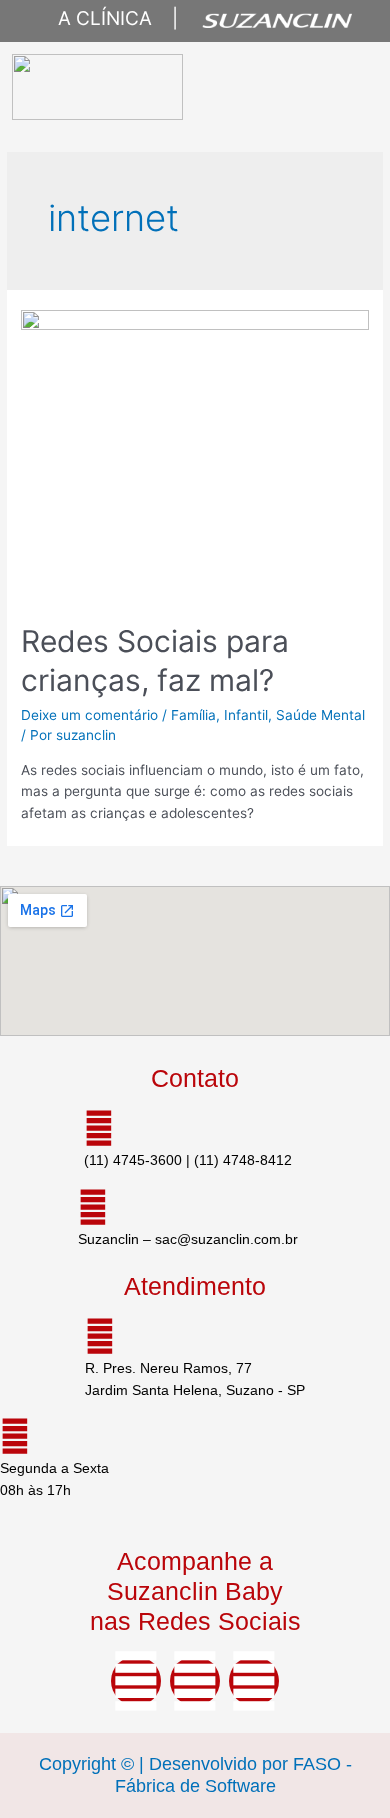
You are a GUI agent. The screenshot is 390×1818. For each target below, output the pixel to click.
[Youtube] (254, 1681)
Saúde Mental (320, 715)
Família (193, 715)
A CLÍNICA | (108, 18)
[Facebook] (136, 1681)
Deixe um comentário (89, 715)
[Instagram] (195, 1681)
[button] (345, 87)
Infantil (246, 715)
